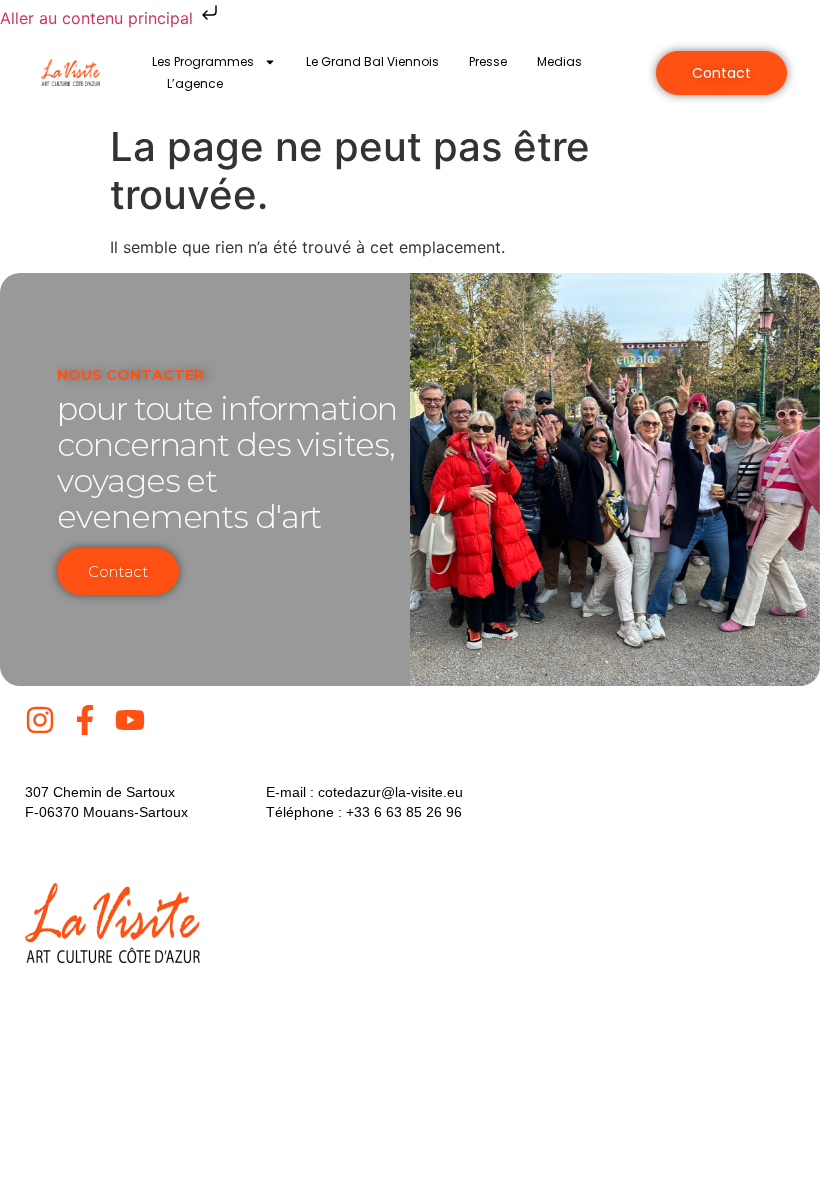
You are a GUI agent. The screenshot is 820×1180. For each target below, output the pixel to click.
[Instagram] (40, 720)
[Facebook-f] (85, 720)
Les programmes (203, 61)
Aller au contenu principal (99, 18)
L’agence (195, 83)
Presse (488, 61)
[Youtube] (130, 720)
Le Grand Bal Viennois (372, 61)
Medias (559, 61)
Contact (118, 571)
